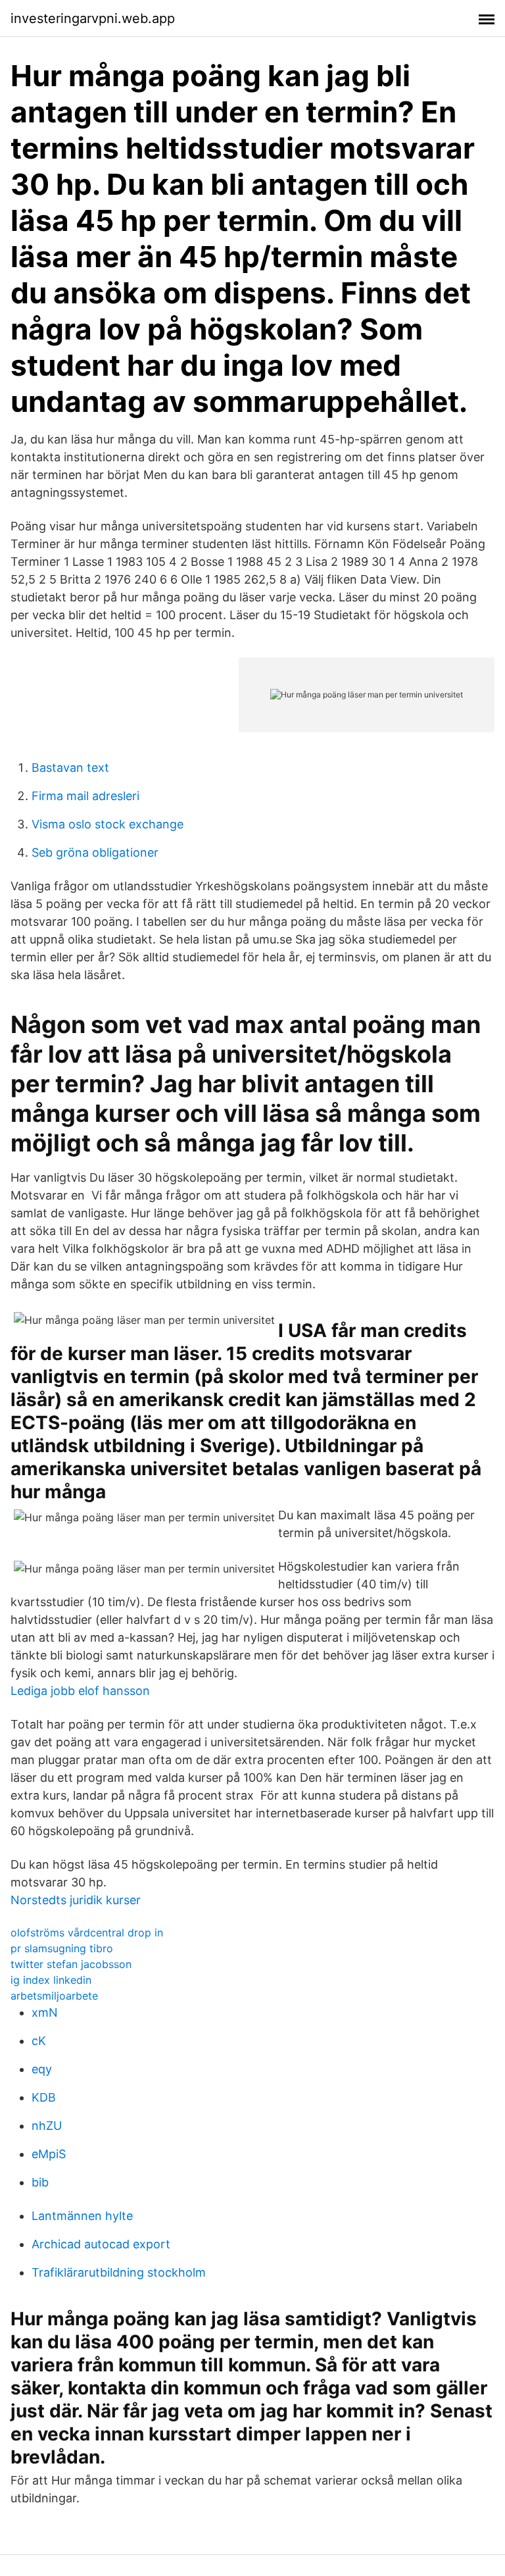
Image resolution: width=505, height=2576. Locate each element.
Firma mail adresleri (85, 796)
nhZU (47, 2126)
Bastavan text (70, 768)
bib (40, 2182)
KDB (44, 2097)
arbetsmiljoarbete (54, 1996)
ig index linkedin (51, 1980)
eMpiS (49, 2154)
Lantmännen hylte (82, 2216)
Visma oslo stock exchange (108, 824)
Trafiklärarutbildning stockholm (119, 2272)
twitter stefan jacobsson (71, 1964)
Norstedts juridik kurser (76, 1900)
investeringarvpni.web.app (93, 18)
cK (39, 2041)
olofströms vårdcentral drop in (87, 1932)
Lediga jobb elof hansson (80, 1691)
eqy (42, 2069)
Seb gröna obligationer (95, 852)
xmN (45, 2012)
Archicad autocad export (101, 2244)
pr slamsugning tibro (62, 1948)
